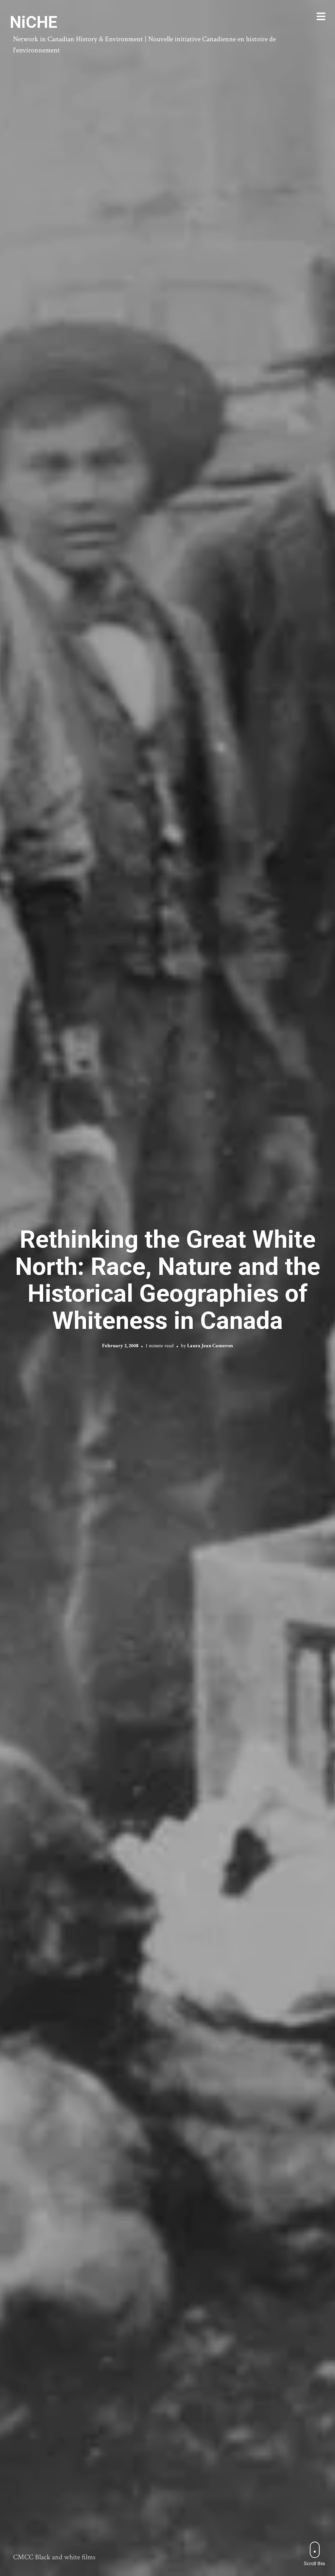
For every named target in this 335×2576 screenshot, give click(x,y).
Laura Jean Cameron (210, 1346)
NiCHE (34, 22)
